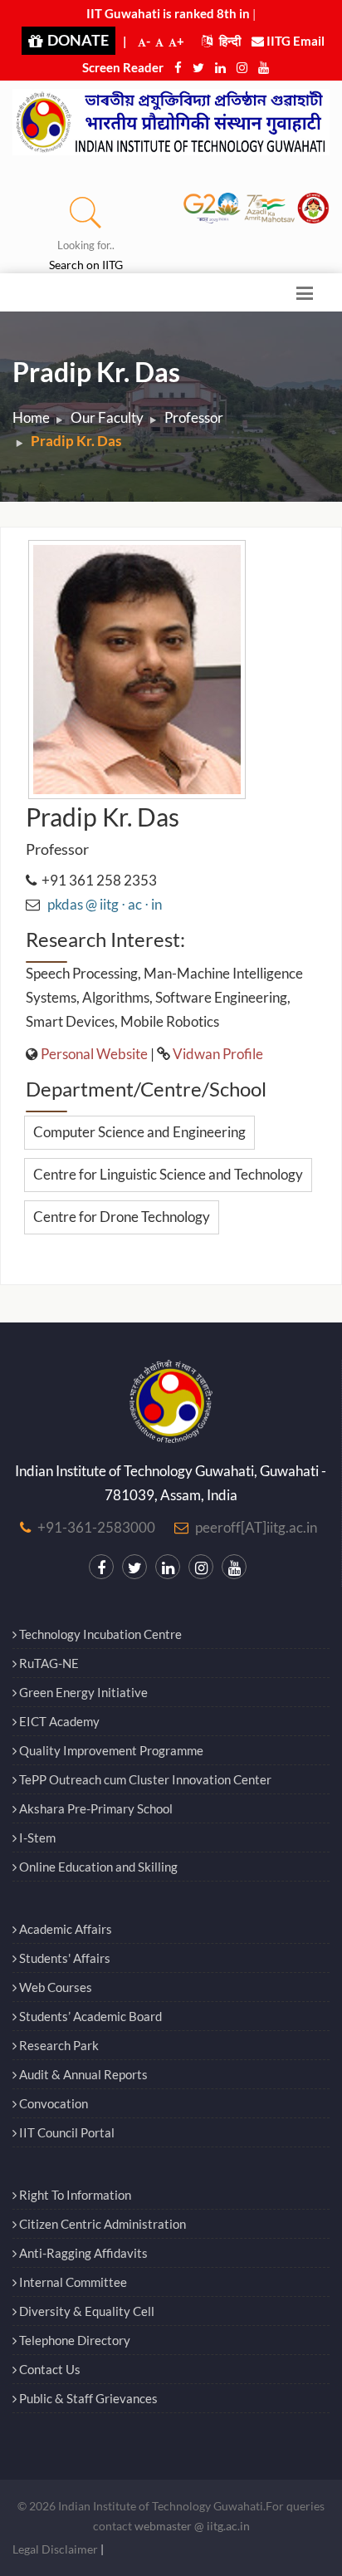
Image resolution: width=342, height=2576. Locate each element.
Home (31, 417)
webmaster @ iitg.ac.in (192, 2526)
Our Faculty (107, 417)
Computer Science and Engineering (139, 1132)
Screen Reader (123, 67)
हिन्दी (229, 41)
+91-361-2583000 (96, 1527)
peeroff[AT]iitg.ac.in (256, 1527)
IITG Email (294, 41)
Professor (194, 417)
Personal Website (94, 1054)
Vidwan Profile (218, 1054)
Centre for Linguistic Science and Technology (168, 1174)
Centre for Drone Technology (122, 1217)
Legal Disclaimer (55, 2549)
